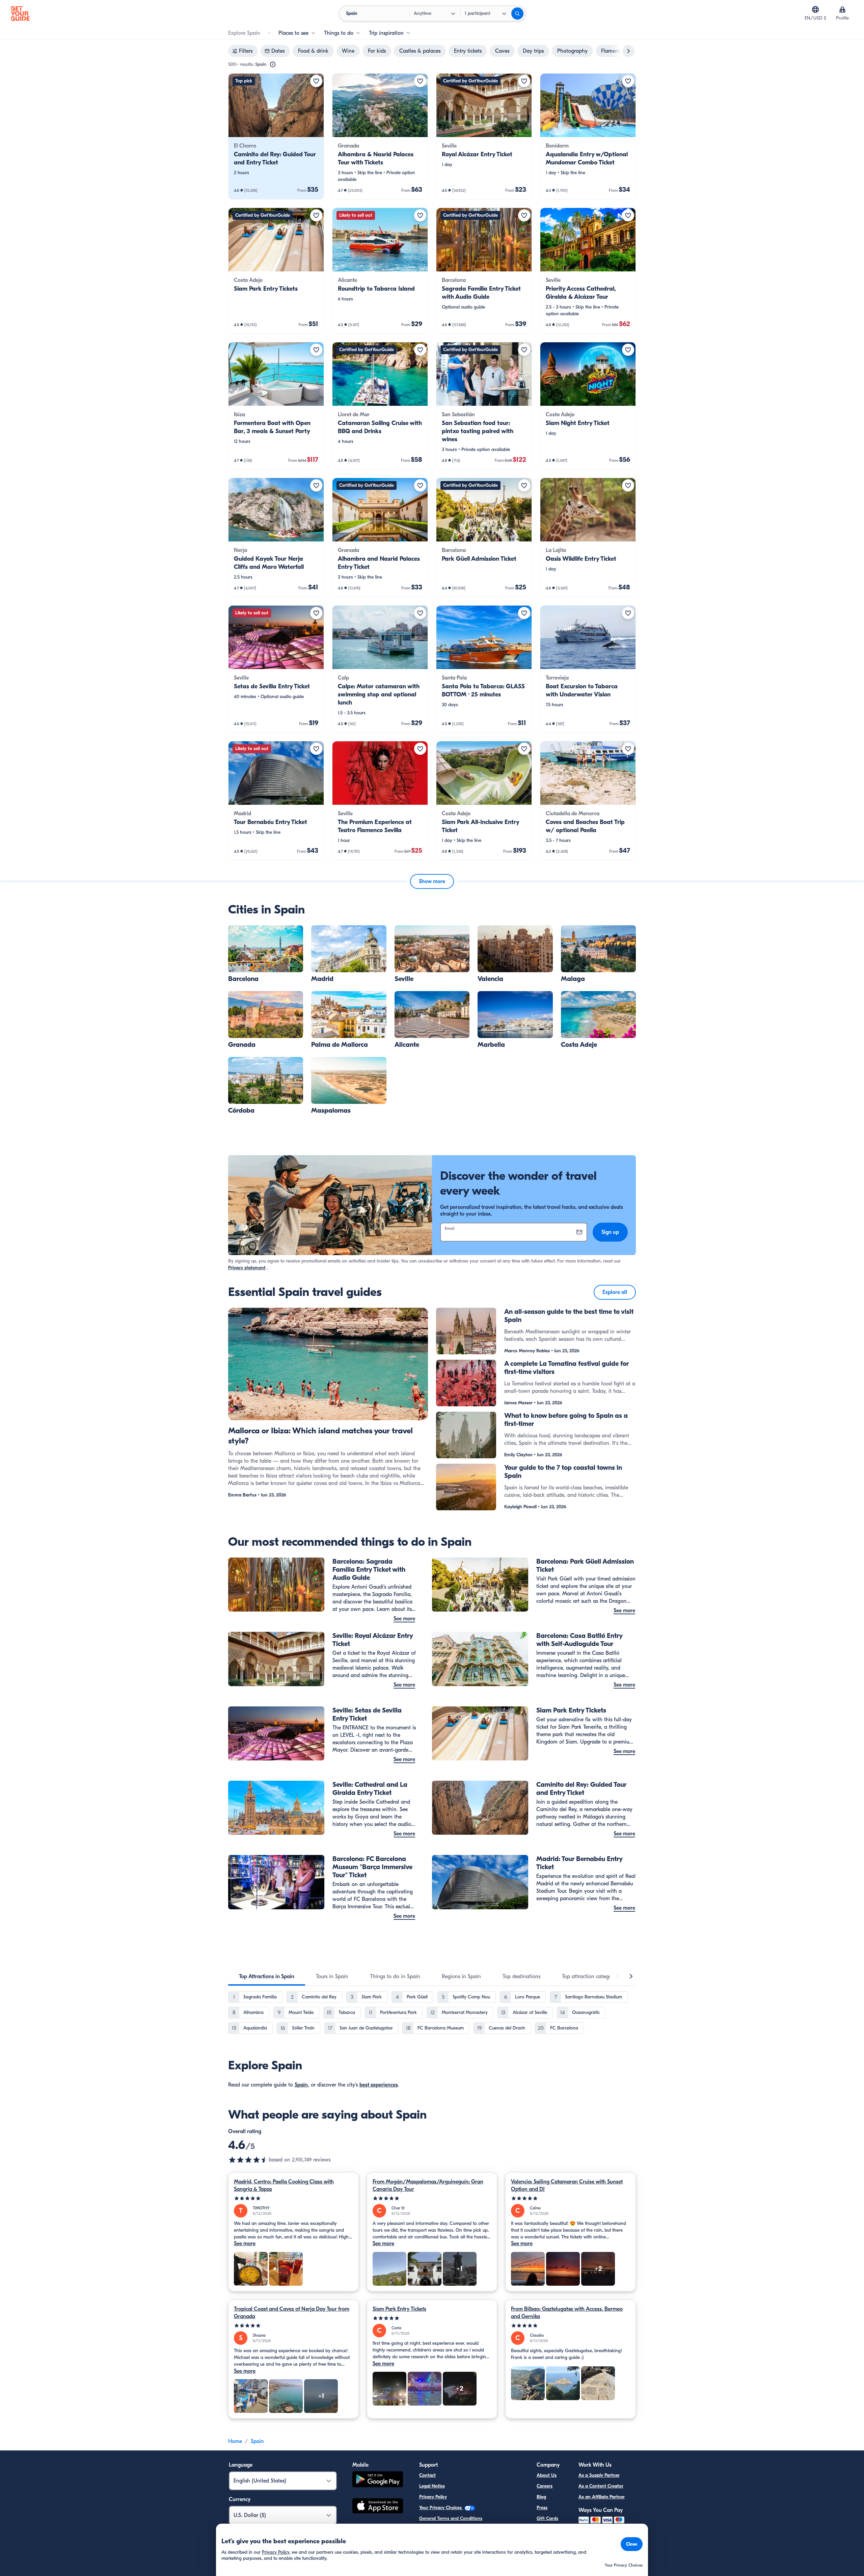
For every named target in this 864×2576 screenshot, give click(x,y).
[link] (276, 136)
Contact (427, 2475)
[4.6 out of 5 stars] (248, 2160)
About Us (547, 2475)
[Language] (815, 9)
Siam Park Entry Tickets (399, 2309)
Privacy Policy (433, 2497)
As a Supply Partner (599, 2475)
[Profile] (842, 9)
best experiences (379, 2085)
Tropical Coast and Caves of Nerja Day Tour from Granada (292, 2313)
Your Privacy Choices (441, 2508)
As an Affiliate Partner (602, 2497)
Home (235, 2441)
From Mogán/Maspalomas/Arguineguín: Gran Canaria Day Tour (428, 2185)
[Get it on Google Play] (378, 2480)
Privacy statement (247, 1268)
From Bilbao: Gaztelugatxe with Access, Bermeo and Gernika (567, 2313)
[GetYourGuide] (20, 14)
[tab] (267, 1976)
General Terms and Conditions (451, 2518)
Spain (301, 2085)
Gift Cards (547, 2518)
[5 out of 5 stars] (293, 2198)
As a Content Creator (601, 2486)
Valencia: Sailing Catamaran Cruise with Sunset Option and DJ (567, 2185)
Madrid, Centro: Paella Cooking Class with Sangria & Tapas (284, 2185)
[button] (276, 136)
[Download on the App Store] (378, 2507)
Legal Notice (432, 2486)
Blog (541, 2497)
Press (542, 2508)
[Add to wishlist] (316, 81)
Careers (545, 2486)
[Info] (273, 64)
